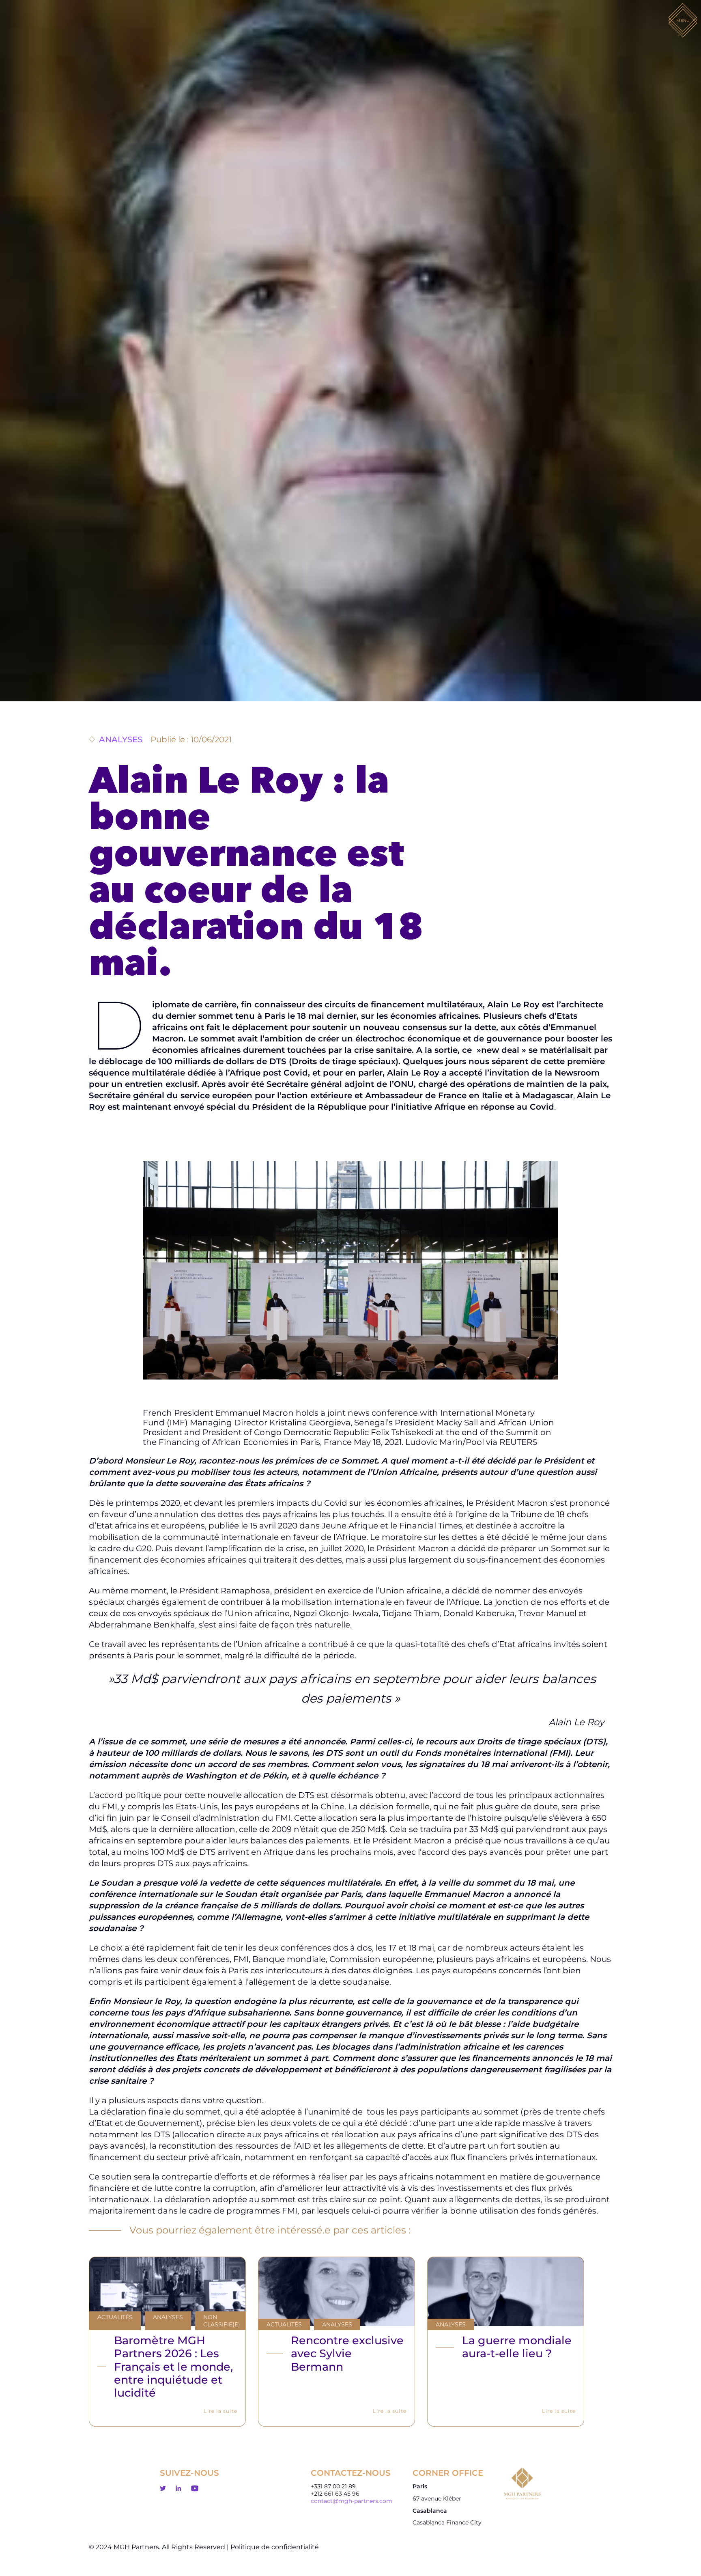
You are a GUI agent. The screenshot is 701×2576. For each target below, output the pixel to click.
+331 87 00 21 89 (333, 2486)
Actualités (115, 2317)
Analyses (168, 2317)
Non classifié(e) (222, 2321)
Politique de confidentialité (275, 2547)
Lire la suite (220, 2411)
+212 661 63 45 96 (335, 2494)
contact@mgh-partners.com (352, 2501)
